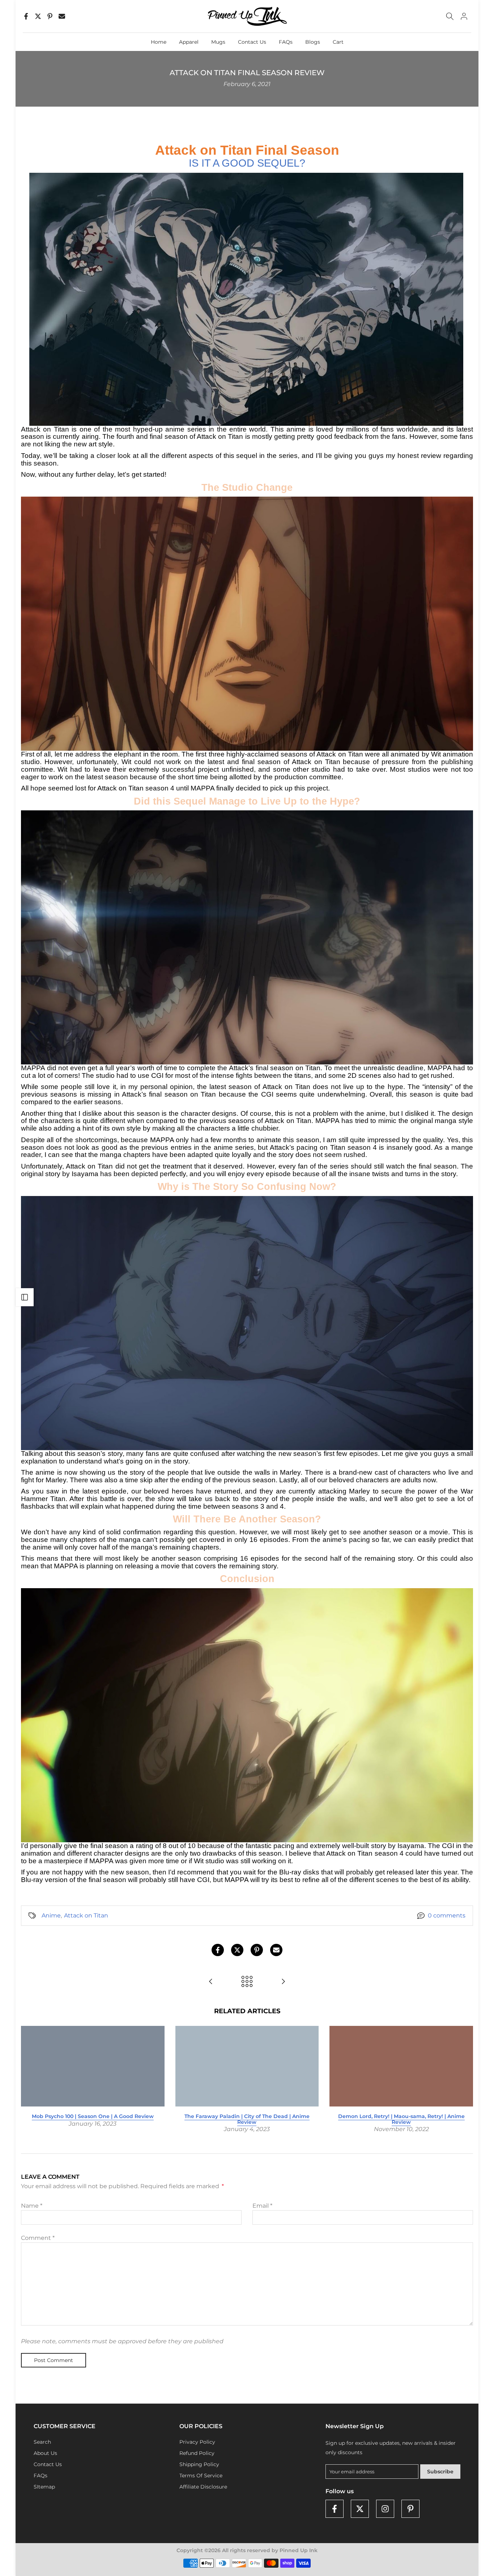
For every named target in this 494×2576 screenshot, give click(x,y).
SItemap (44, 2487)
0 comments (447, 1915)
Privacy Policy (197, 2442)
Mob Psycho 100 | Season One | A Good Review (93, 2116)
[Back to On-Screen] (247, 1982)
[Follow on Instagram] (385, 2509)
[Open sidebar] (25, 1297)
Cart (338, 42)
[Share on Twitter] (38, 16)
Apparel (189, 42)
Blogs (313, 42)
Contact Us (252, 42)
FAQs (286, 42)
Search (42, 2442)
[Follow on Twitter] (360, 2509)
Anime (51, 1915)
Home (159, 42)
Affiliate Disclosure (203, 2487)
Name (32, 2206)
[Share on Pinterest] (50, 16)
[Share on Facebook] (26, 16)
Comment (38, 2238)
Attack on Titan (86, 1915)
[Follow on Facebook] (335, 2509)
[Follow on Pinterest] (410, 2509)
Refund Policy (197, 2453)
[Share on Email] (62, 16)
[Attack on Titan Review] (211, 1982)
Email (262, 2206)
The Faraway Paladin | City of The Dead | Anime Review (247, 2119)
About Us (45, 2453)
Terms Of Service (201, 2476)
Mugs (218, 42)
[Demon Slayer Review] (283, 1982)
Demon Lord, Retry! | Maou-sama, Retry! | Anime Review (401, 2119)
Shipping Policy (199, 2464)
